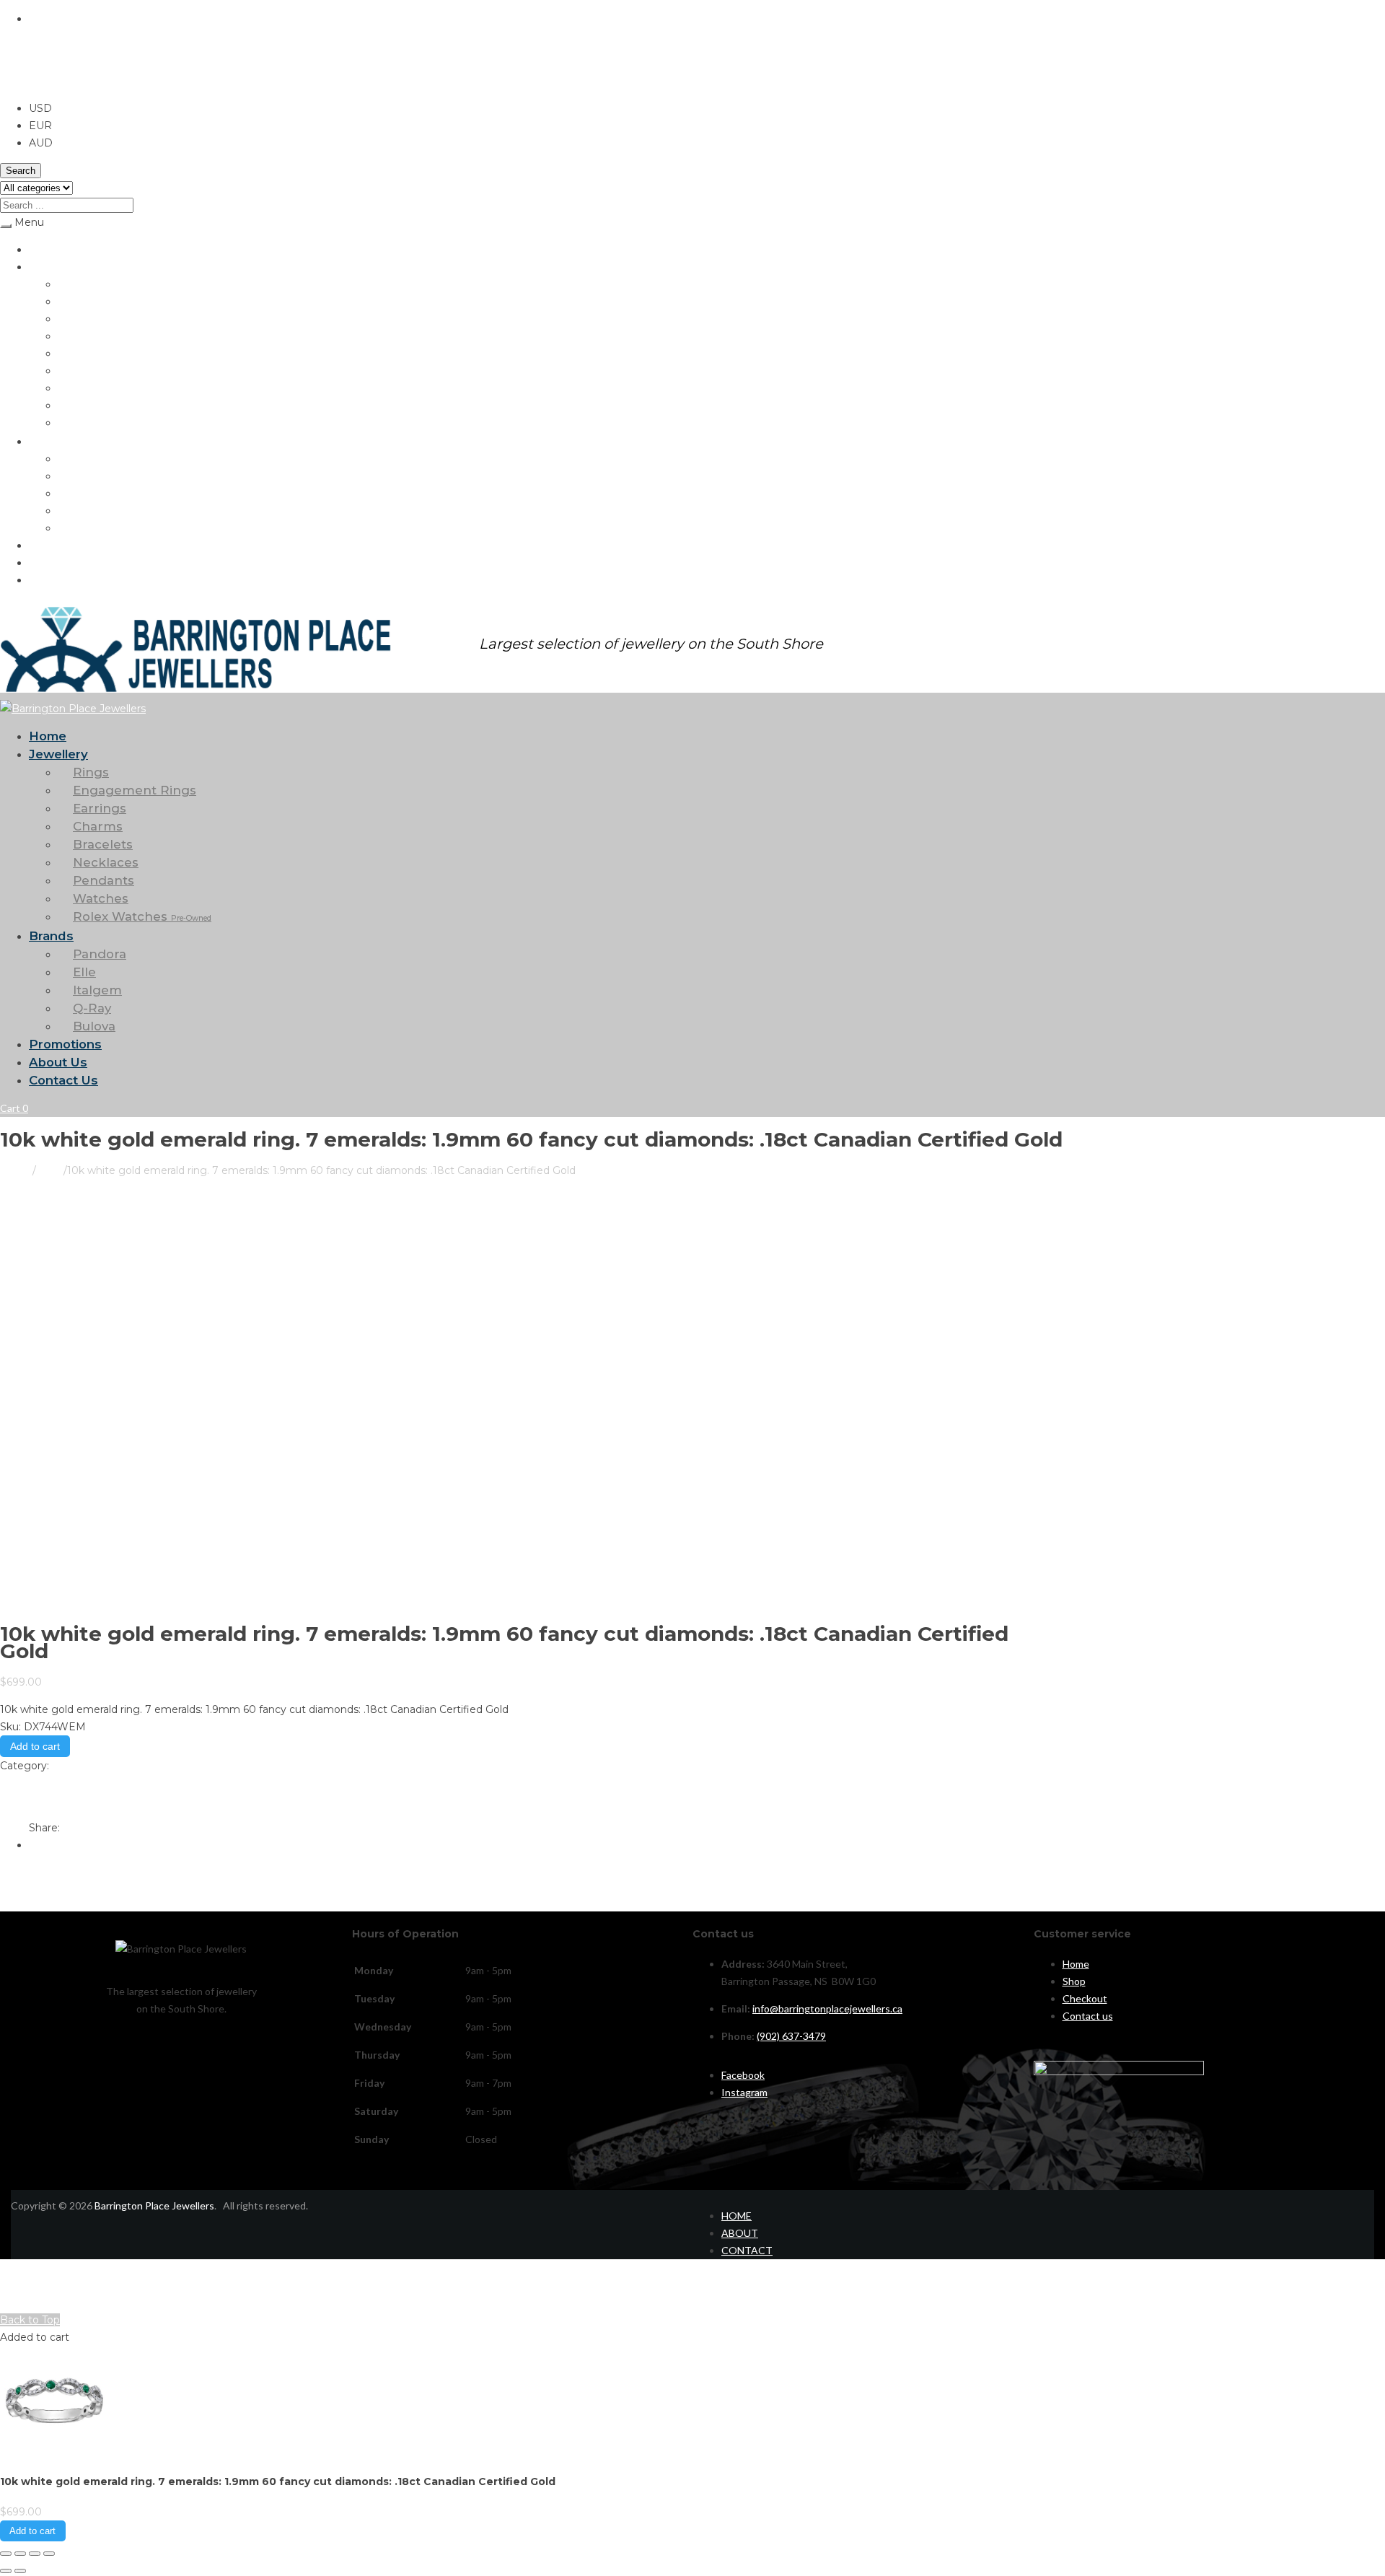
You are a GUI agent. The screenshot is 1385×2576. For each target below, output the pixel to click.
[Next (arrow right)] (20, 2571)
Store (50, 1170)
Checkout (1085, 1998)
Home (42, 249)
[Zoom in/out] (6, 2554)
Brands (45, 441)
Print (12, 1783)
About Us (50, 562)
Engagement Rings (100, 301)
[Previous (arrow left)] (6, 2571)
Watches (78, 405)
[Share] (35, 2554)
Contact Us (55, 580)
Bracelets (79, 353)
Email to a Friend (43, 1800)
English (47, 19)
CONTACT (747, 2250)
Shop (1074, 1981)
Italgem (75, 493)
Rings (70, 284)
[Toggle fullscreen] (20, 2554)
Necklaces (81, 371)
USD (12, 81)
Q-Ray (72, 511)
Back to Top (30, 2320)
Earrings (76, 319)
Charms (75, 336)
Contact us (1088, 2016)
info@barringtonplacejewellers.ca (827, 2008)
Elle (66, 476)
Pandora (76, 459)
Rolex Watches (107, 422)
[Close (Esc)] (49, 2554)
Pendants (80, 388)
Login (12, 2302)
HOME (737, 2216)
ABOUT (740, 2233)
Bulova (73, 528)
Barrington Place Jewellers (154, 2205)
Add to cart (35, 1746)
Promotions (55, 545)
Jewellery (50, 267)
